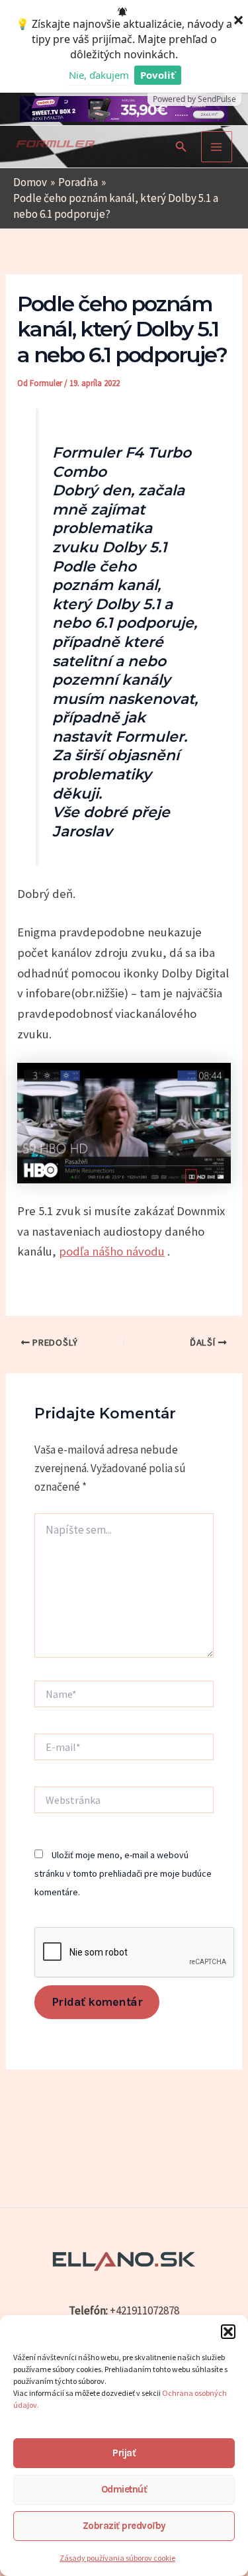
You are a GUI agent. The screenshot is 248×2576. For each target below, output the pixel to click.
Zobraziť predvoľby (124, 2526)
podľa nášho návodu (112, 1251)
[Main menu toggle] (217, 147)
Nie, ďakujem (99, 75)
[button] (228, 2332)
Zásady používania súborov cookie (117, 2558)
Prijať (124, 2453)
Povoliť (158, 75)
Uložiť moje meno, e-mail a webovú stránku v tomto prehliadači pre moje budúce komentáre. (123, 1873)
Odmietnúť (124, 2489)
